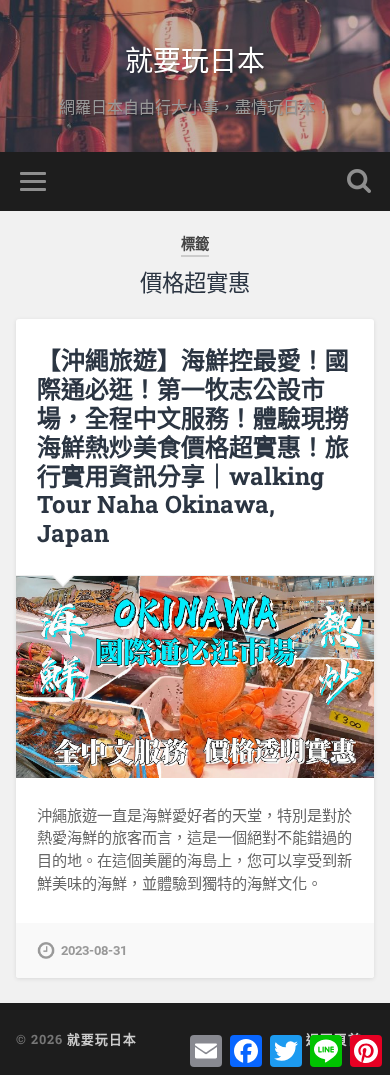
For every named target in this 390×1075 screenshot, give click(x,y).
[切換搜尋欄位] (359, 181)
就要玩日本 (195, 59)
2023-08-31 (94, 950)
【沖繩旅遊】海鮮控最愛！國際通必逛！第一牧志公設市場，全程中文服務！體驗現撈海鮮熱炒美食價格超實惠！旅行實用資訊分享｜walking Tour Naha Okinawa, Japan (193, 446)
